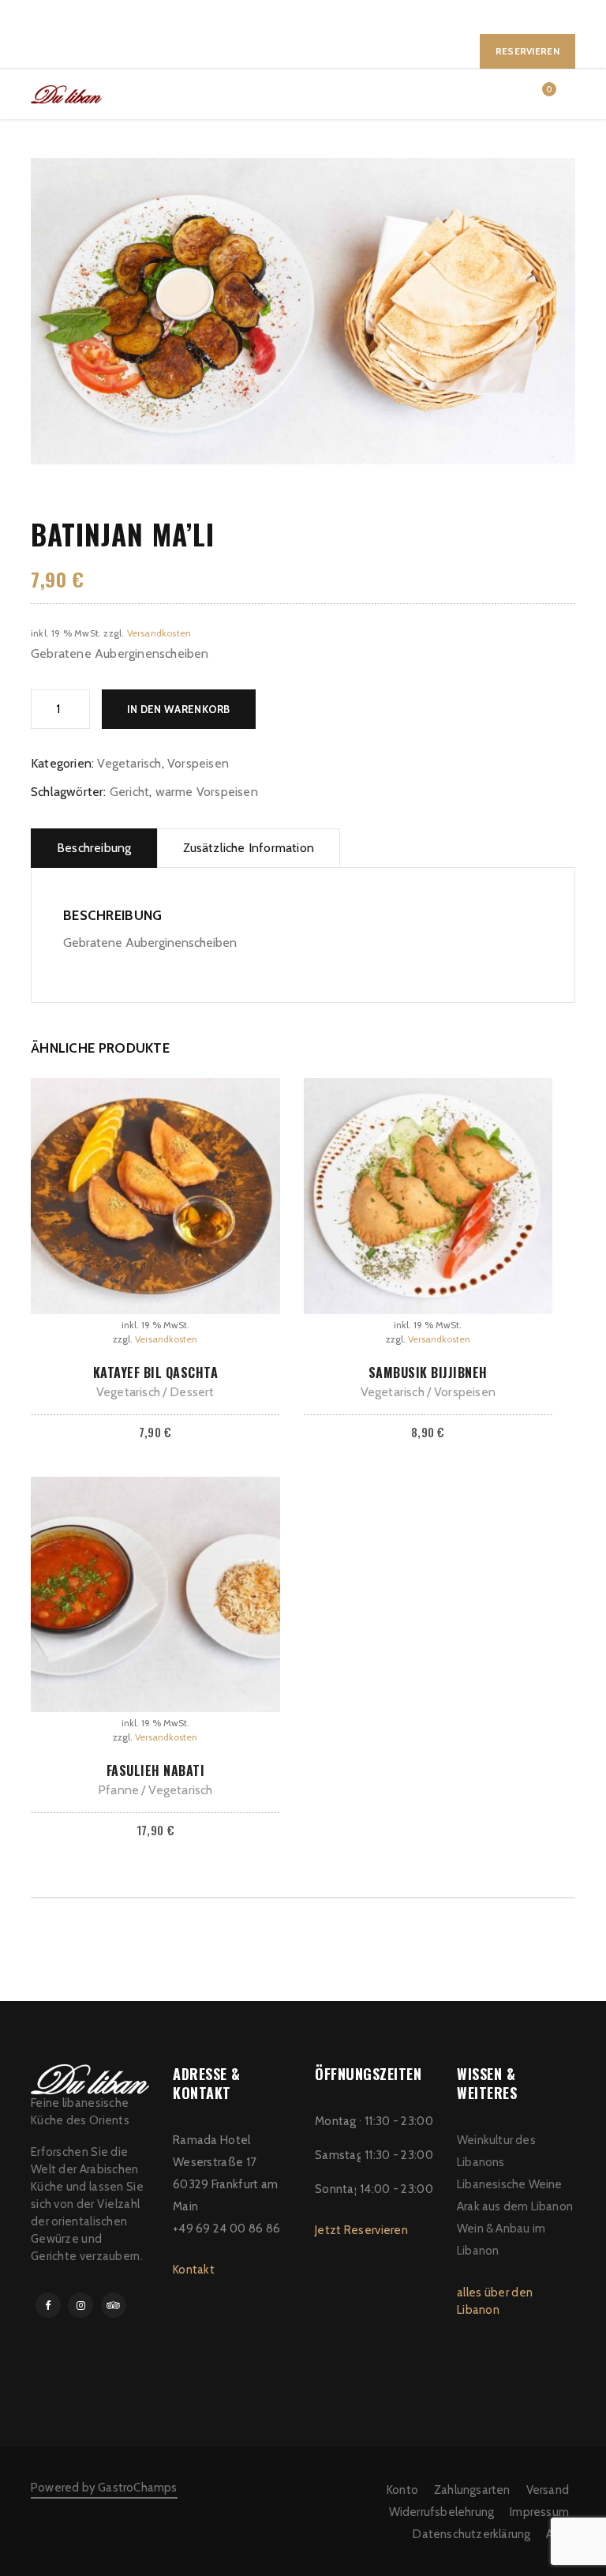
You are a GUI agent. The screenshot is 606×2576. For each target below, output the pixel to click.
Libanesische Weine (510, 2184)
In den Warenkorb (179, 709)
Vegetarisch (129, 763)
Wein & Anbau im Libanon (501, 2240)
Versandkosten (159, 633)
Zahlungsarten (472, 2490)
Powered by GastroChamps (104, 2488)
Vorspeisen (198, 763)
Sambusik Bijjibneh (428, 1372)
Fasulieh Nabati (156, 1771)
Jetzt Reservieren (361, 2230)
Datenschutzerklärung (471, 2534)
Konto (402, 2490)
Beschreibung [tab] (94, 848)
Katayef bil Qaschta (156, 1372)
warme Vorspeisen (207, 792)
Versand (548, 2490)
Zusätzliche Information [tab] (249, 848)
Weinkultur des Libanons (496, 2151)
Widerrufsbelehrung (442, 2512)
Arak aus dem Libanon (515, 2206)
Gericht (129, 792)
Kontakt (194, 2270)
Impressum (539, 2512)
